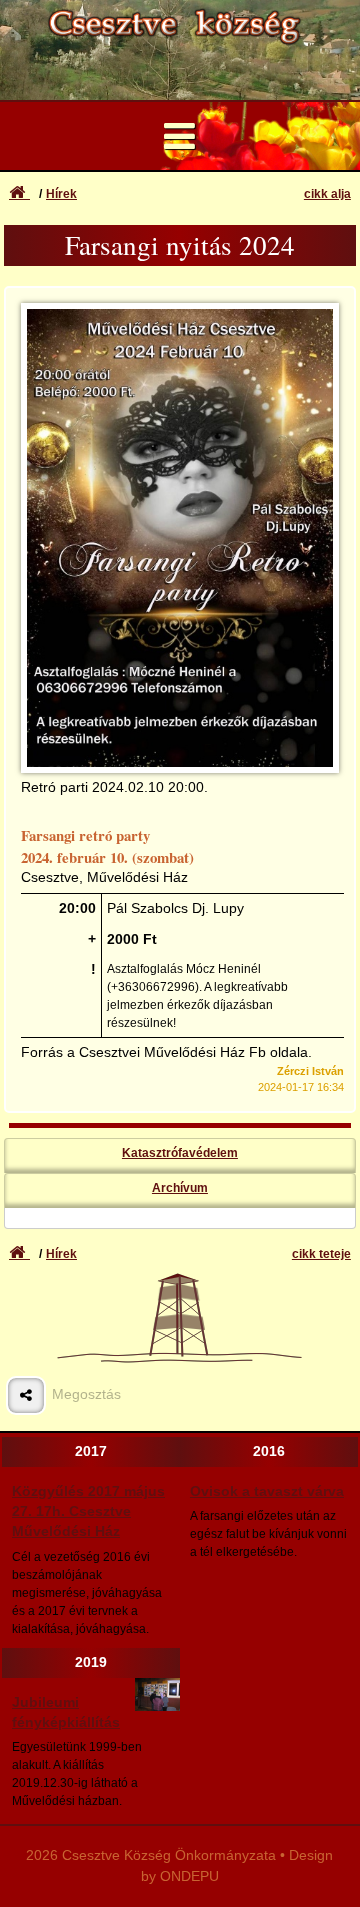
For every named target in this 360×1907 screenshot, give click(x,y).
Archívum (180, 1188)
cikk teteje (321, 1254)
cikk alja (327, 194)
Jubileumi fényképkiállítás (66, 1712)
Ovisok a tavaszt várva (267, 1491)
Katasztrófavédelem (180, 1153)
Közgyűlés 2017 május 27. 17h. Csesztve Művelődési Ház (88, 1512)
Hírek (61, 194)
